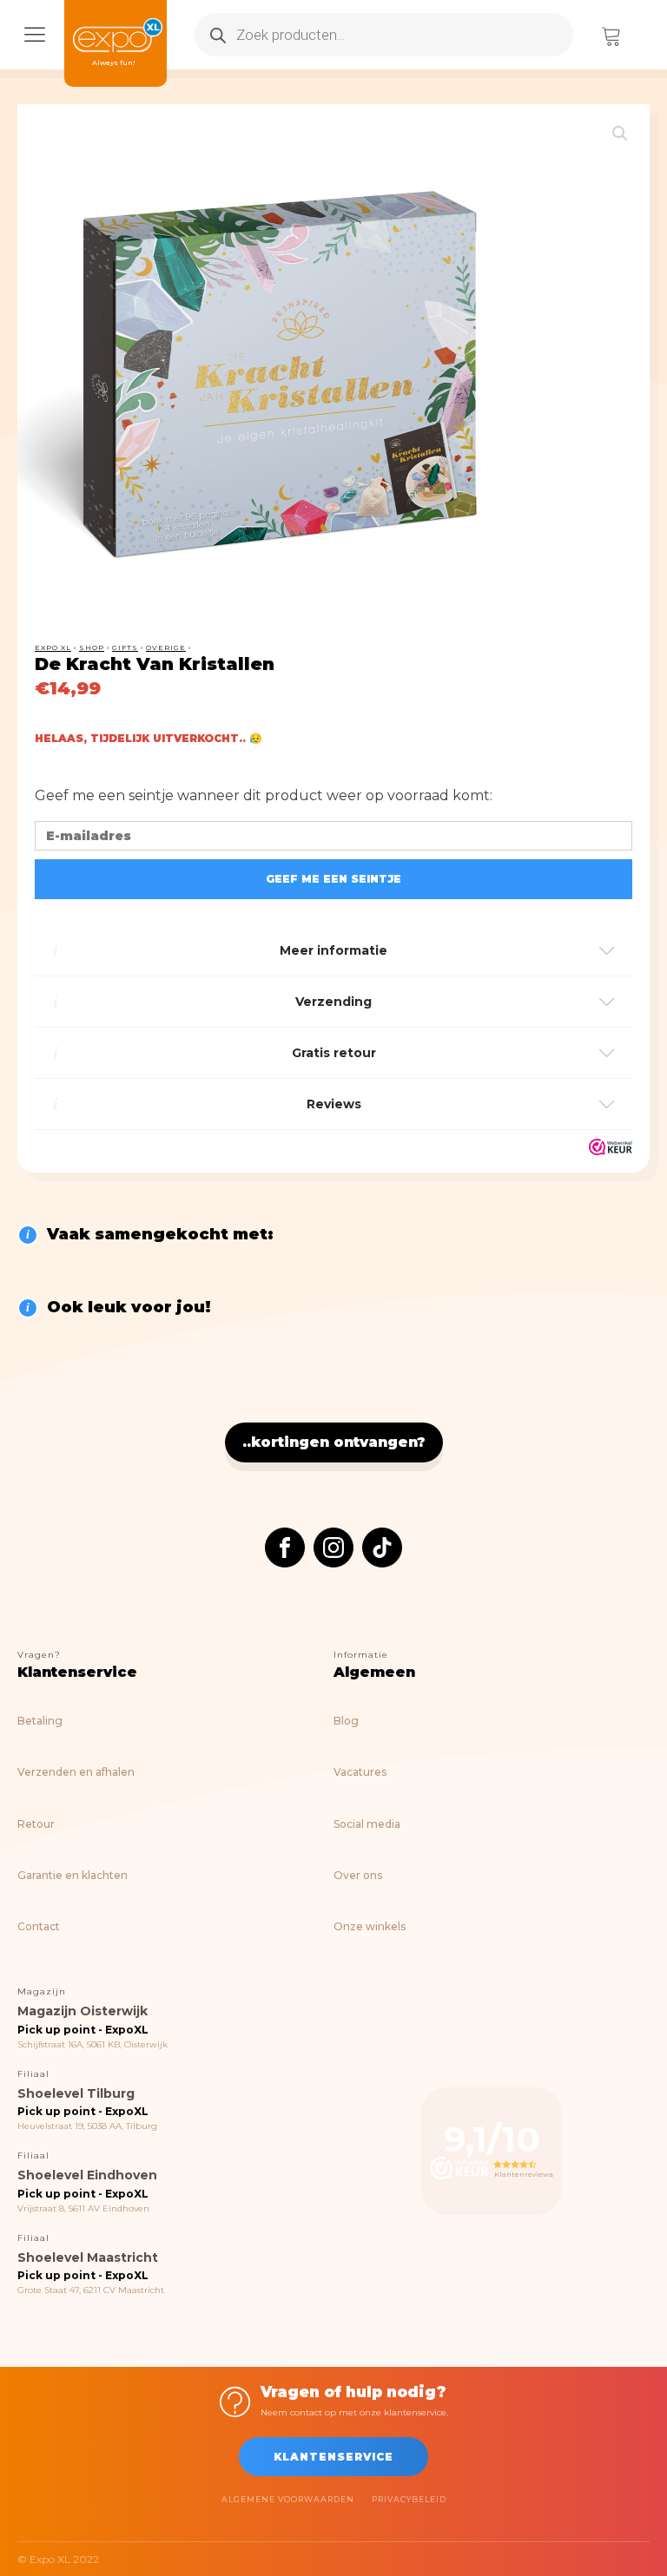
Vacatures (360, 1772)
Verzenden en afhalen (76, 1772)
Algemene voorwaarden (288, 2499)
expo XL (53, 647)
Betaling (40, 1721)
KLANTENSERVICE (333, 2457)
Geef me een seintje (333, 879)
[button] (620, 134)
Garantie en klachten (73, 1875)
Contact (39, 1926)
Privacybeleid (409, 2499)
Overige (166, 647)
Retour (36, 1824)
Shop (92, 647)
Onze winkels (370, 1926)
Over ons (358, 1875)
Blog (346, 1721)
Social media (367, 1824)
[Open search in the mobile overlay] (384, 35)
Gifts (125, 647)
